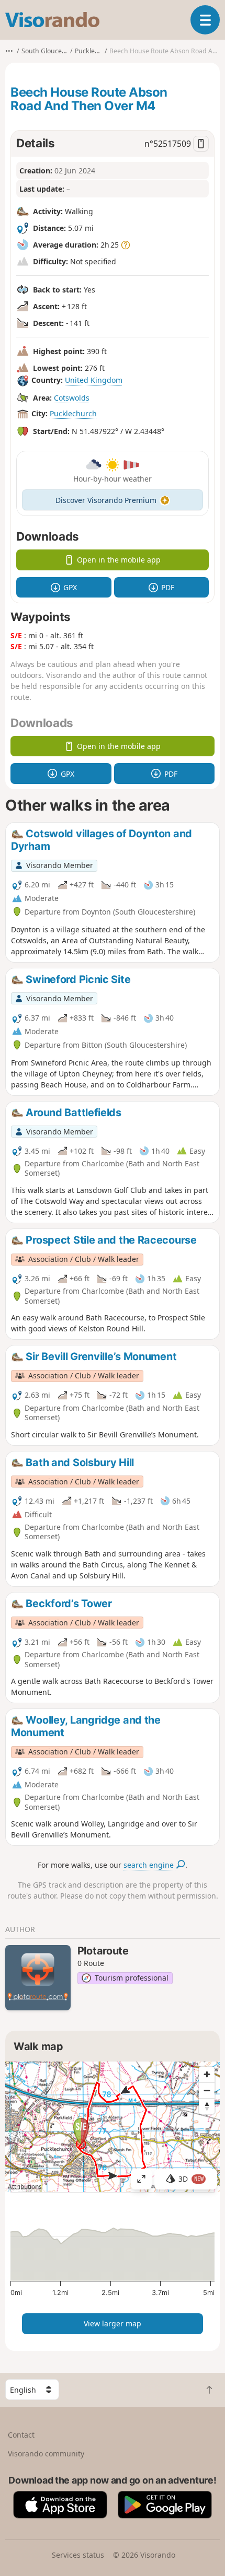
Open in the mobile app (119, 560)
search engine (150, 1865)
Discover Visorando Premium (106, 500)
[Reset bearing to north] (207, 2106)
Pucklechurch (73, 413)
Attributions (25, 2187)
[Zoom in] (207, 2075)
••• (9, 51)
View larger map (113, 2323)
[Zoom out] (207, 2090)
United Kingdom (94, 380)
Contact (21, 2435)
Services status (78, 2555)
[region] (113, 2127)
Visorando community (46, 2454)
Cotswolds (72, 398)
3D (191, 2179)
